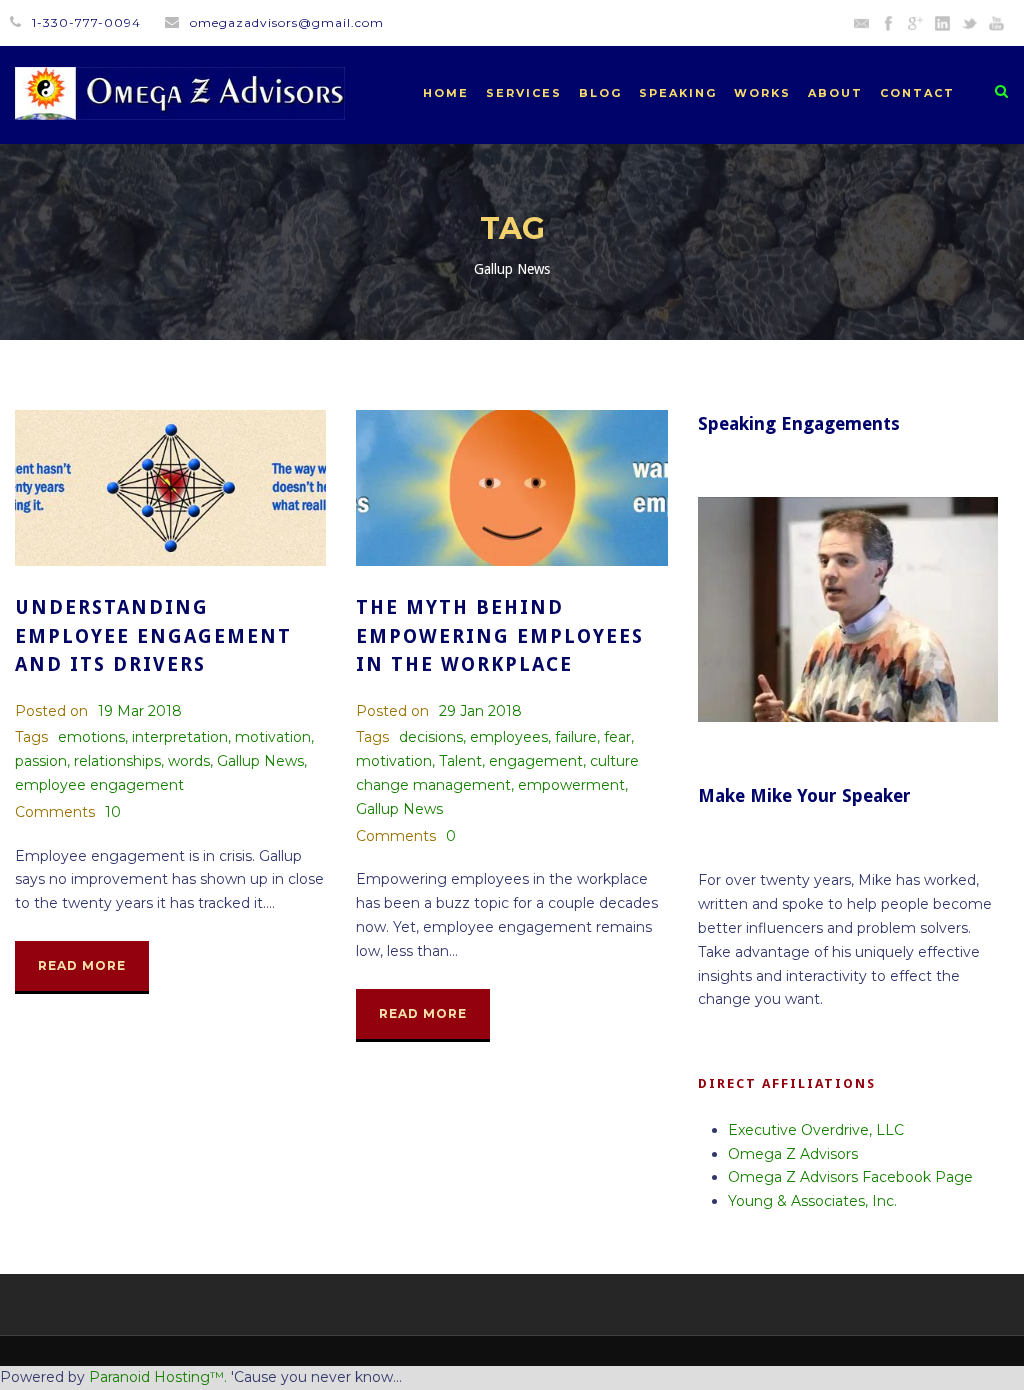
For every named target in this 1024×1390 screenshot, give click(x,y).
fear (617, 737)
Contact (917, 93)
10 (113, 812)
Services (524, 93)
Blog (600, 93)
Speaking (678, 93)
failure (576, 737)
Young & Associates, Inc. (812, 1201)
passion (41, 761)
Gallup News (260, 761)
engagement (536, 761)
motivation (273, 737)
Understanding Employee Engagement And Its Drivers (153, 636)
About (835, 93)
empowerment (571, 785)
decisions (431, 737)
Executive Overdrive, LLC (816, 1130)
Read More (82, 965)
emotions (91, 737)
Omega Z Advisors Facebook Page (850, 1177)
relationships (117, 761)
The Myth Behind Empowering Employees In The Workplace (500, 636)
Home (446, 93)
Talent (460, 761)
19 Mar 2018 (140, 711)
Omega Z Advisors (793, 1154)
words (189, 761)
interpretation (180, 737)
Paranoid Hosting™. (158, 1377)
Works (762, 93)
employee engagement (99, 785)
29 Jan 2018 (480, 711)
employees (509, 737)
